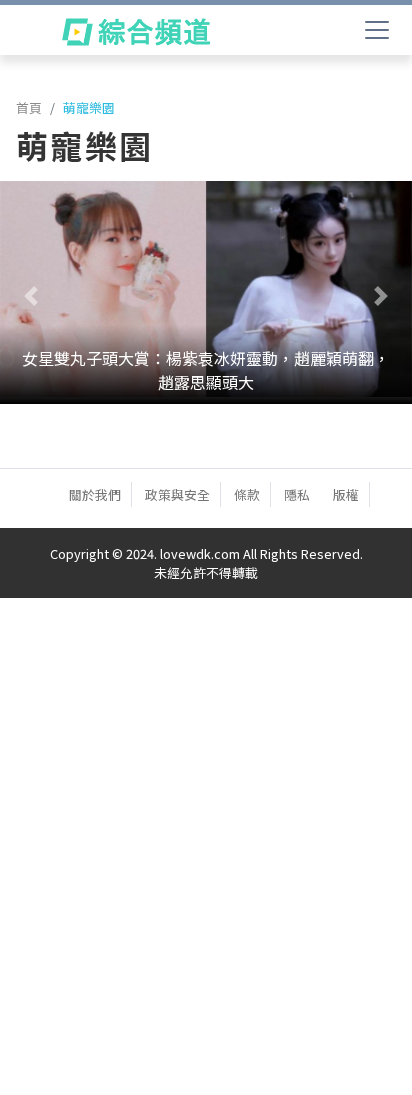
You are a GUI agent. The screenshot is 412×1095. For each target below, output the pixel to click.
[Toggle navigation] (377, 30)
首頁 (29, 107)
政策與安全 (177, 494)
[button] (31, 296)
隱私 (297, 494)
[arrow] (136, 32)
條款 (247, 494)
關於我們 (95, 494)
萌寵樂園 (89, 107)
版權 (346, 494)
